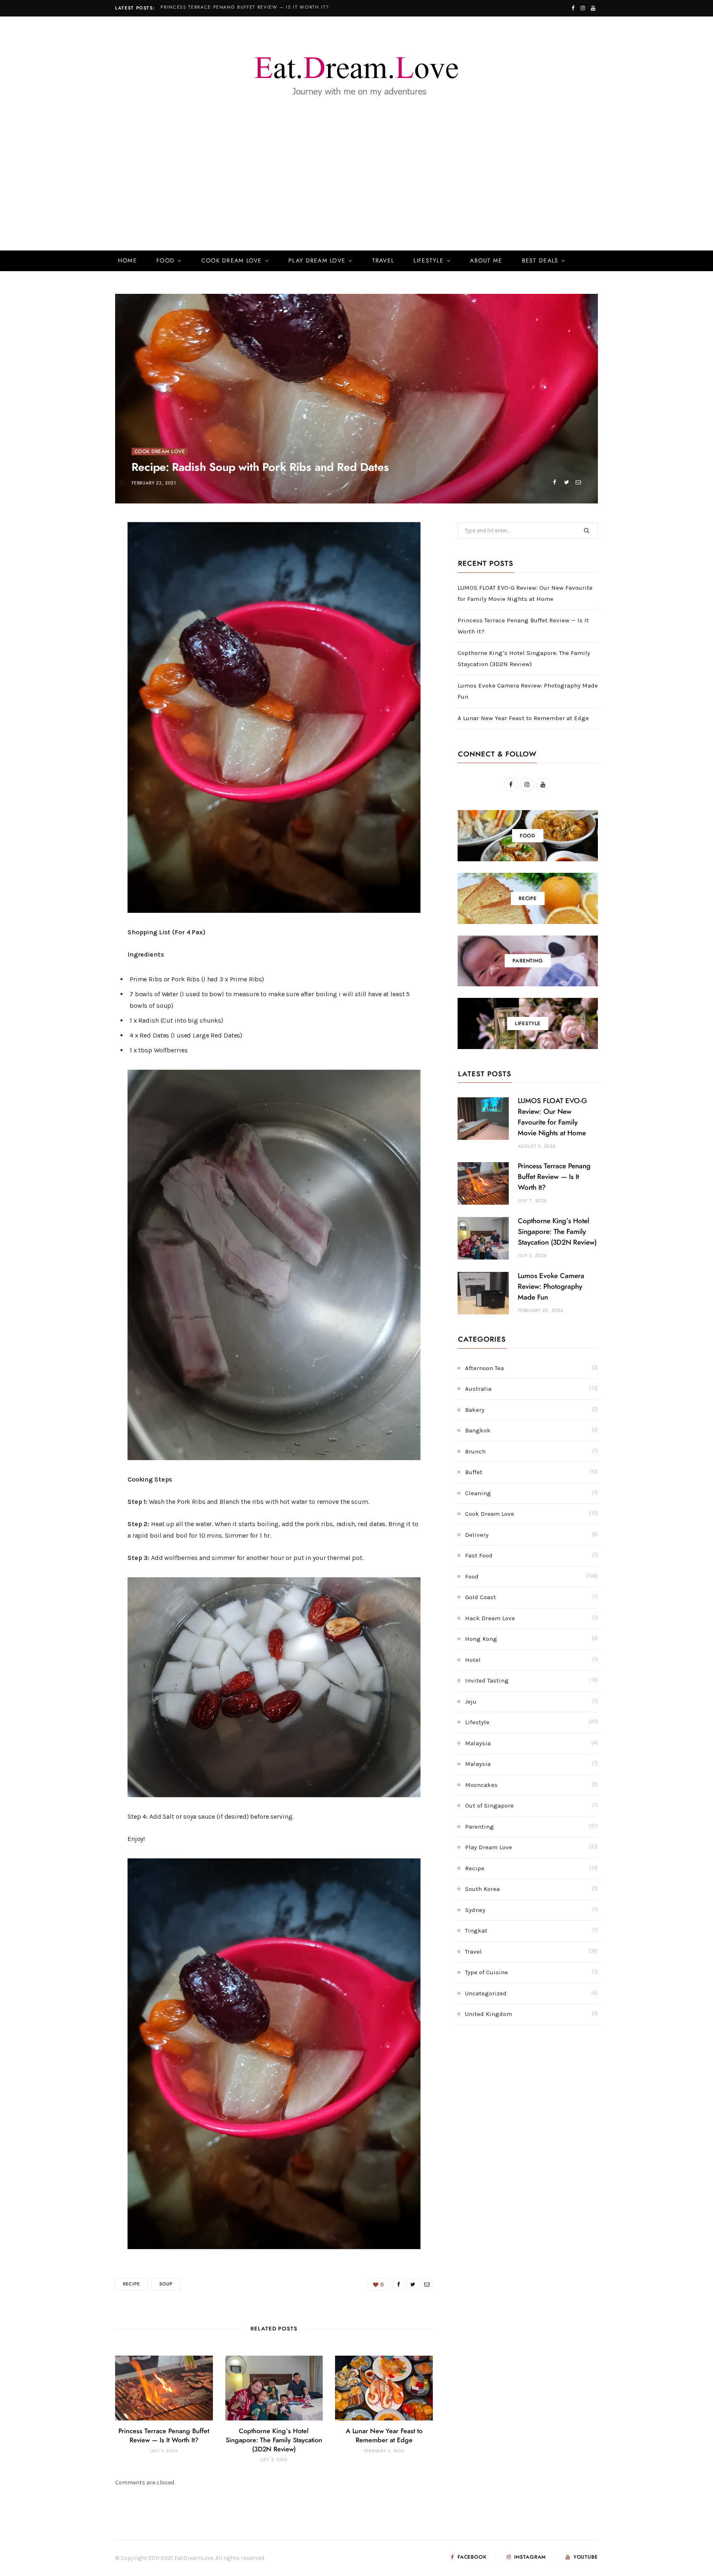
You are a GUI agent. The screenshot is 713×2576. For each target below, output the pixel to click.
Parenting (479, 1827)
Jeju (471, 1702)
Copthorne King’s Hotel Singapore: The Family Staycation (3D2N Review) (274, 2440)
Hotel (473, 1660)
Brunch (475, 1451)
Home (127, 261)
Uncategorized (486, 1993)
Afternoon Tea (484, 1368)
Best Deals (540, 261)
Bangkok (478, 1430)
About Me (486, 261)
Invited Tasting (487, 1680)
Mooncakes (481, 1785)
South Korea (482, 1889)
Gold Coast (480, 1597)
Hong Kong (481, 1639)
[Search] (586, 261)
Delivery (477, 1535)
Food (165, 261)
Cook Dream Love (232, 261)
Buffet (474, 1472)
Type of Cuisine (486, 1972)
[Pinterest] (76, 598)
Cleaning (478, 1493)
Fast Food (479, 1555)
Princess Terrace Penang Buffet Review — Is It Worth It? (245, 7)
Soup (166, 2284)
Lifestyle (428, 261)
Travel (383, 261)
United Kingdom (489, 2014)
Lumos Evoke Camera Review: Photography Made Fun (551, 1287)
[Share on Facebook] (554, 482)
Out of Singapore (489, 1806)
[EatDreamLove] (356, 72)
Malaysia (478, 1743)
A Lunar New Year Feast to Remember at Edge (523, 718)
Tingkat (476, 1931)
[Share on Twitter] (566, 482)
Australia (478, 1389)
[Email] (578, 482)
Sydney (475, 1910)
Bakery (475, 1410)
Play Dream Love (317, 261)
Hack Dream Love (490, 1618)
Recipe (132, 2284)
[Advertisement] (356, 189)
